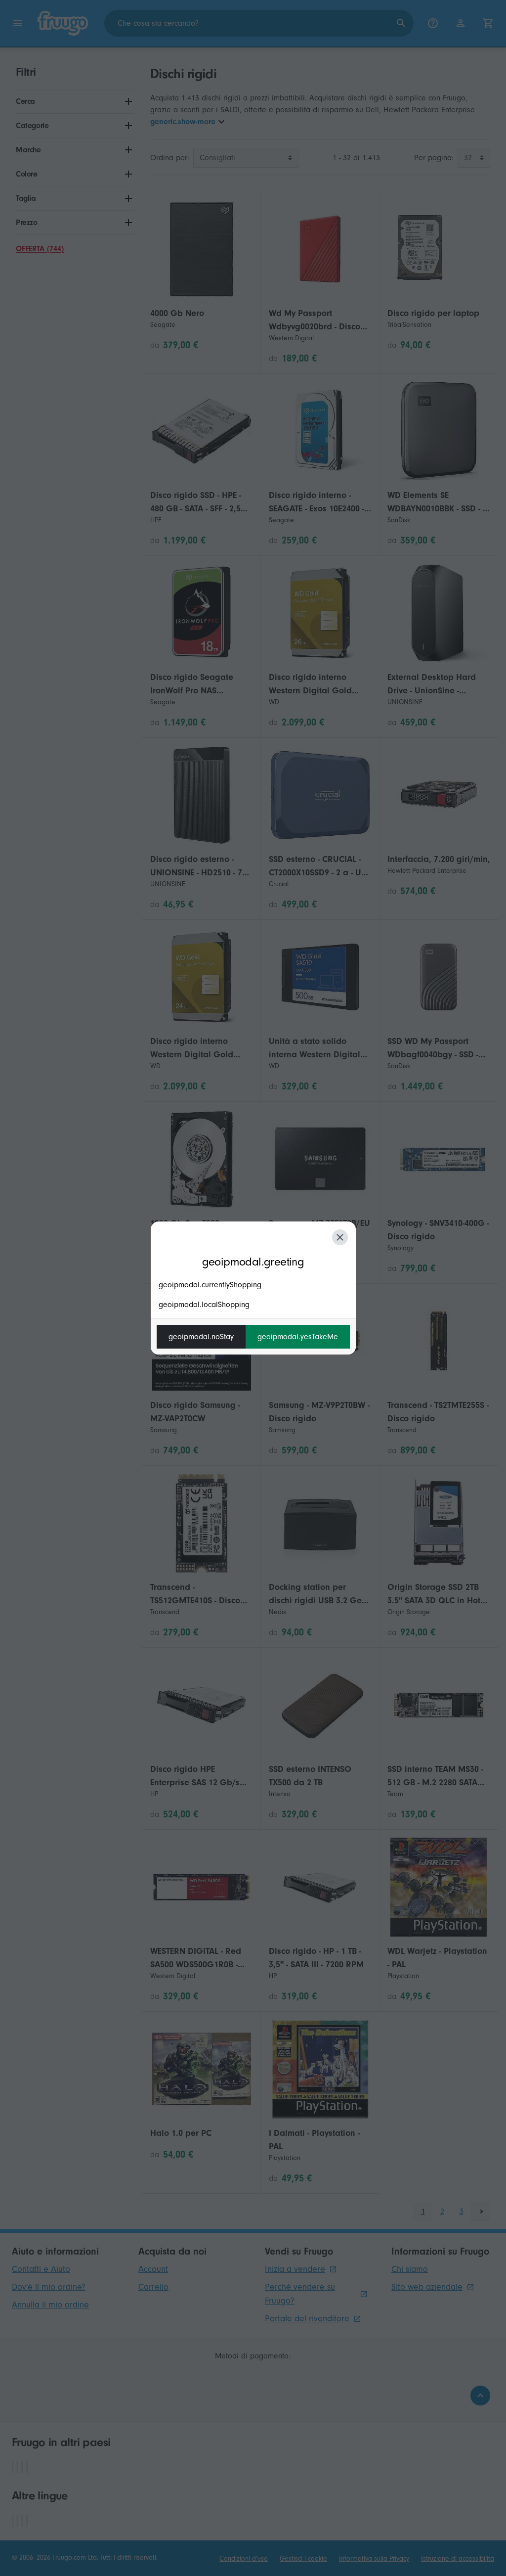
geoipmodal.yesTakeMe (298, 1337)
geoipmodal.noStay (201, 1337)
